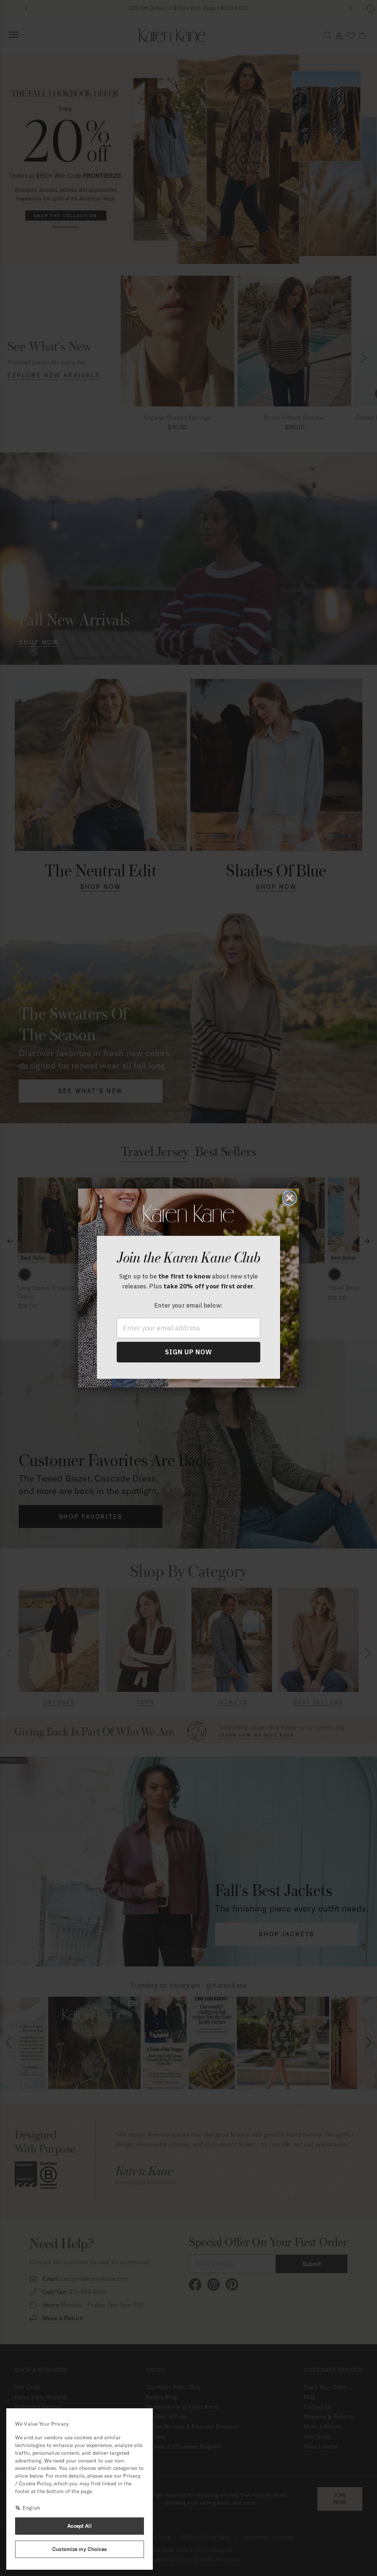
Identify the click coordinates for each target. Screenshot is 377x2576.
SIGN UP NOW (188, 1352)
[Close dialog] (290, 1198)
